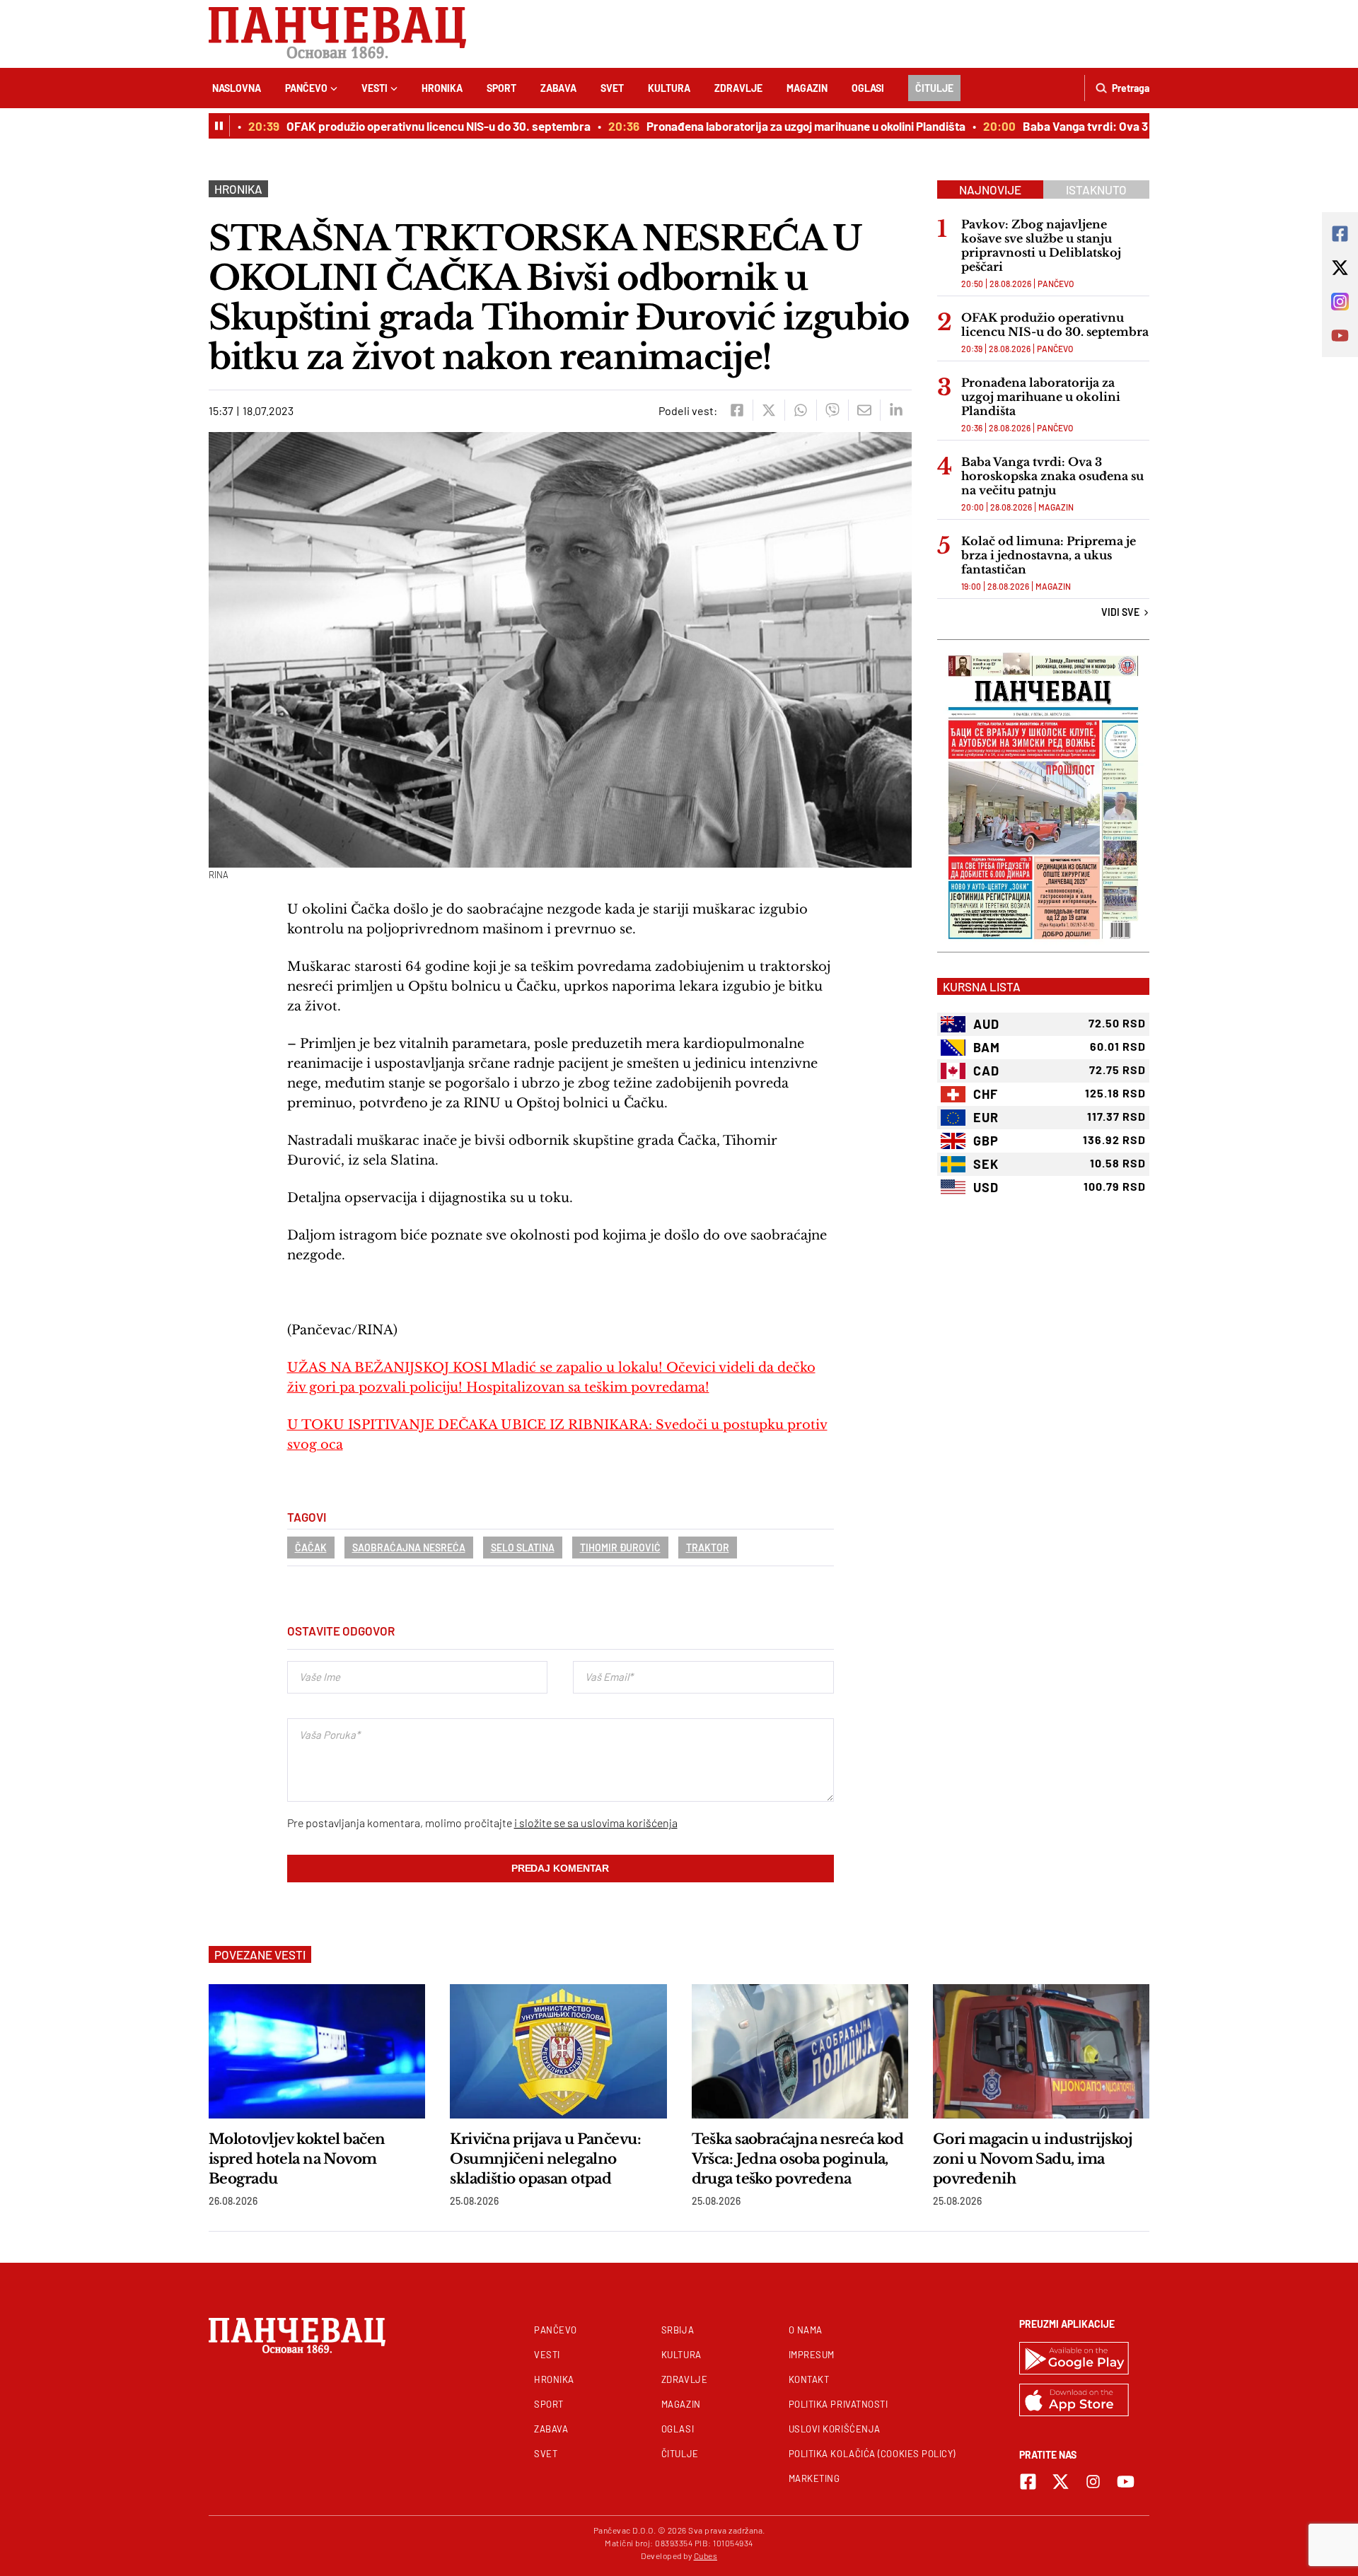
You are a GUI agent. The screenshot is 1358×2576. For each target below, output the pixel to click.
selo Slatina (523, 1548)
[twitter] (768, 410)
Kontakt (809, 2379)
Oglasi (868, 88)
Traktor (708, 1548)
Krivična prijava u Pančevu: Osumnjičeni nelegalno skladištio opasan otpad (545, 2159)
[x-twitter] (1061, 2482)
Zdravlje (738, 88)
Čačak (311, 1548)
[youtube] (1126, 2482)
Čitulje (934, 88)
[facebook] (737, 410)
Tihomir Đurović (620, 1548)
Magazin (807, 88)
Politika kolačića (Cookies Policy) (872, 2454)
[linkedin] (896, 410)
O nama (806, 2330)
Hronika (442, 88)
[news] (317, 2051)
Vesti (375, 88)
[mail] (864, 410)
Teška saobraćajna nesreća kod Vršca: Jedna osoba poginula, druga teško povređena (798, 2159)
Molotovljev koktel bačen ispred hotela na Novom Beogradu (297, 2159)
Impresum (812, 2355)
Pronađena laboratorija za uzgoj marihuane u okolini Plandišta (773, 126)
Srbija (678, 2330)
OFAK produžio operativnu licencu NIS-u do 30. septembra (406, 126)
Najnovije (990, 190)
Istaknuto (1096, 190)
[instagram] (1093, 2482)
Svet (612, 88)
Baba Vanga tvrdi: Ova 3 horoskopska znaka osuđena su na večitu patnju (1052, 476)
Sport (501, 88)
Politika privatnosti (838, 2404)
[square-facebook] (1028, 2482)
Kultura (669, 88)
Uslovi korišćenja (835, 2429)
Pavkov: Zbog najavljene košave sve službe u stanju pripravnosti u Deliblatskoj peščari (1041, 245)
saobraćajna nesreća (409, 1548)
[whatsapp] (800, 410)
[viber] (832, 410)
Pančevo (306, 88)
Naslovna (237, 88)
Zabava (558, 88)
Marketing (814, 2478)
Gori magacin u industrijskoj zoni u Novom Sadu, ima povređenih (1033, 2159)
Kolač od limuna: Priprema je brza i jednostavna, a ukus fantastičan (1049, 555)
